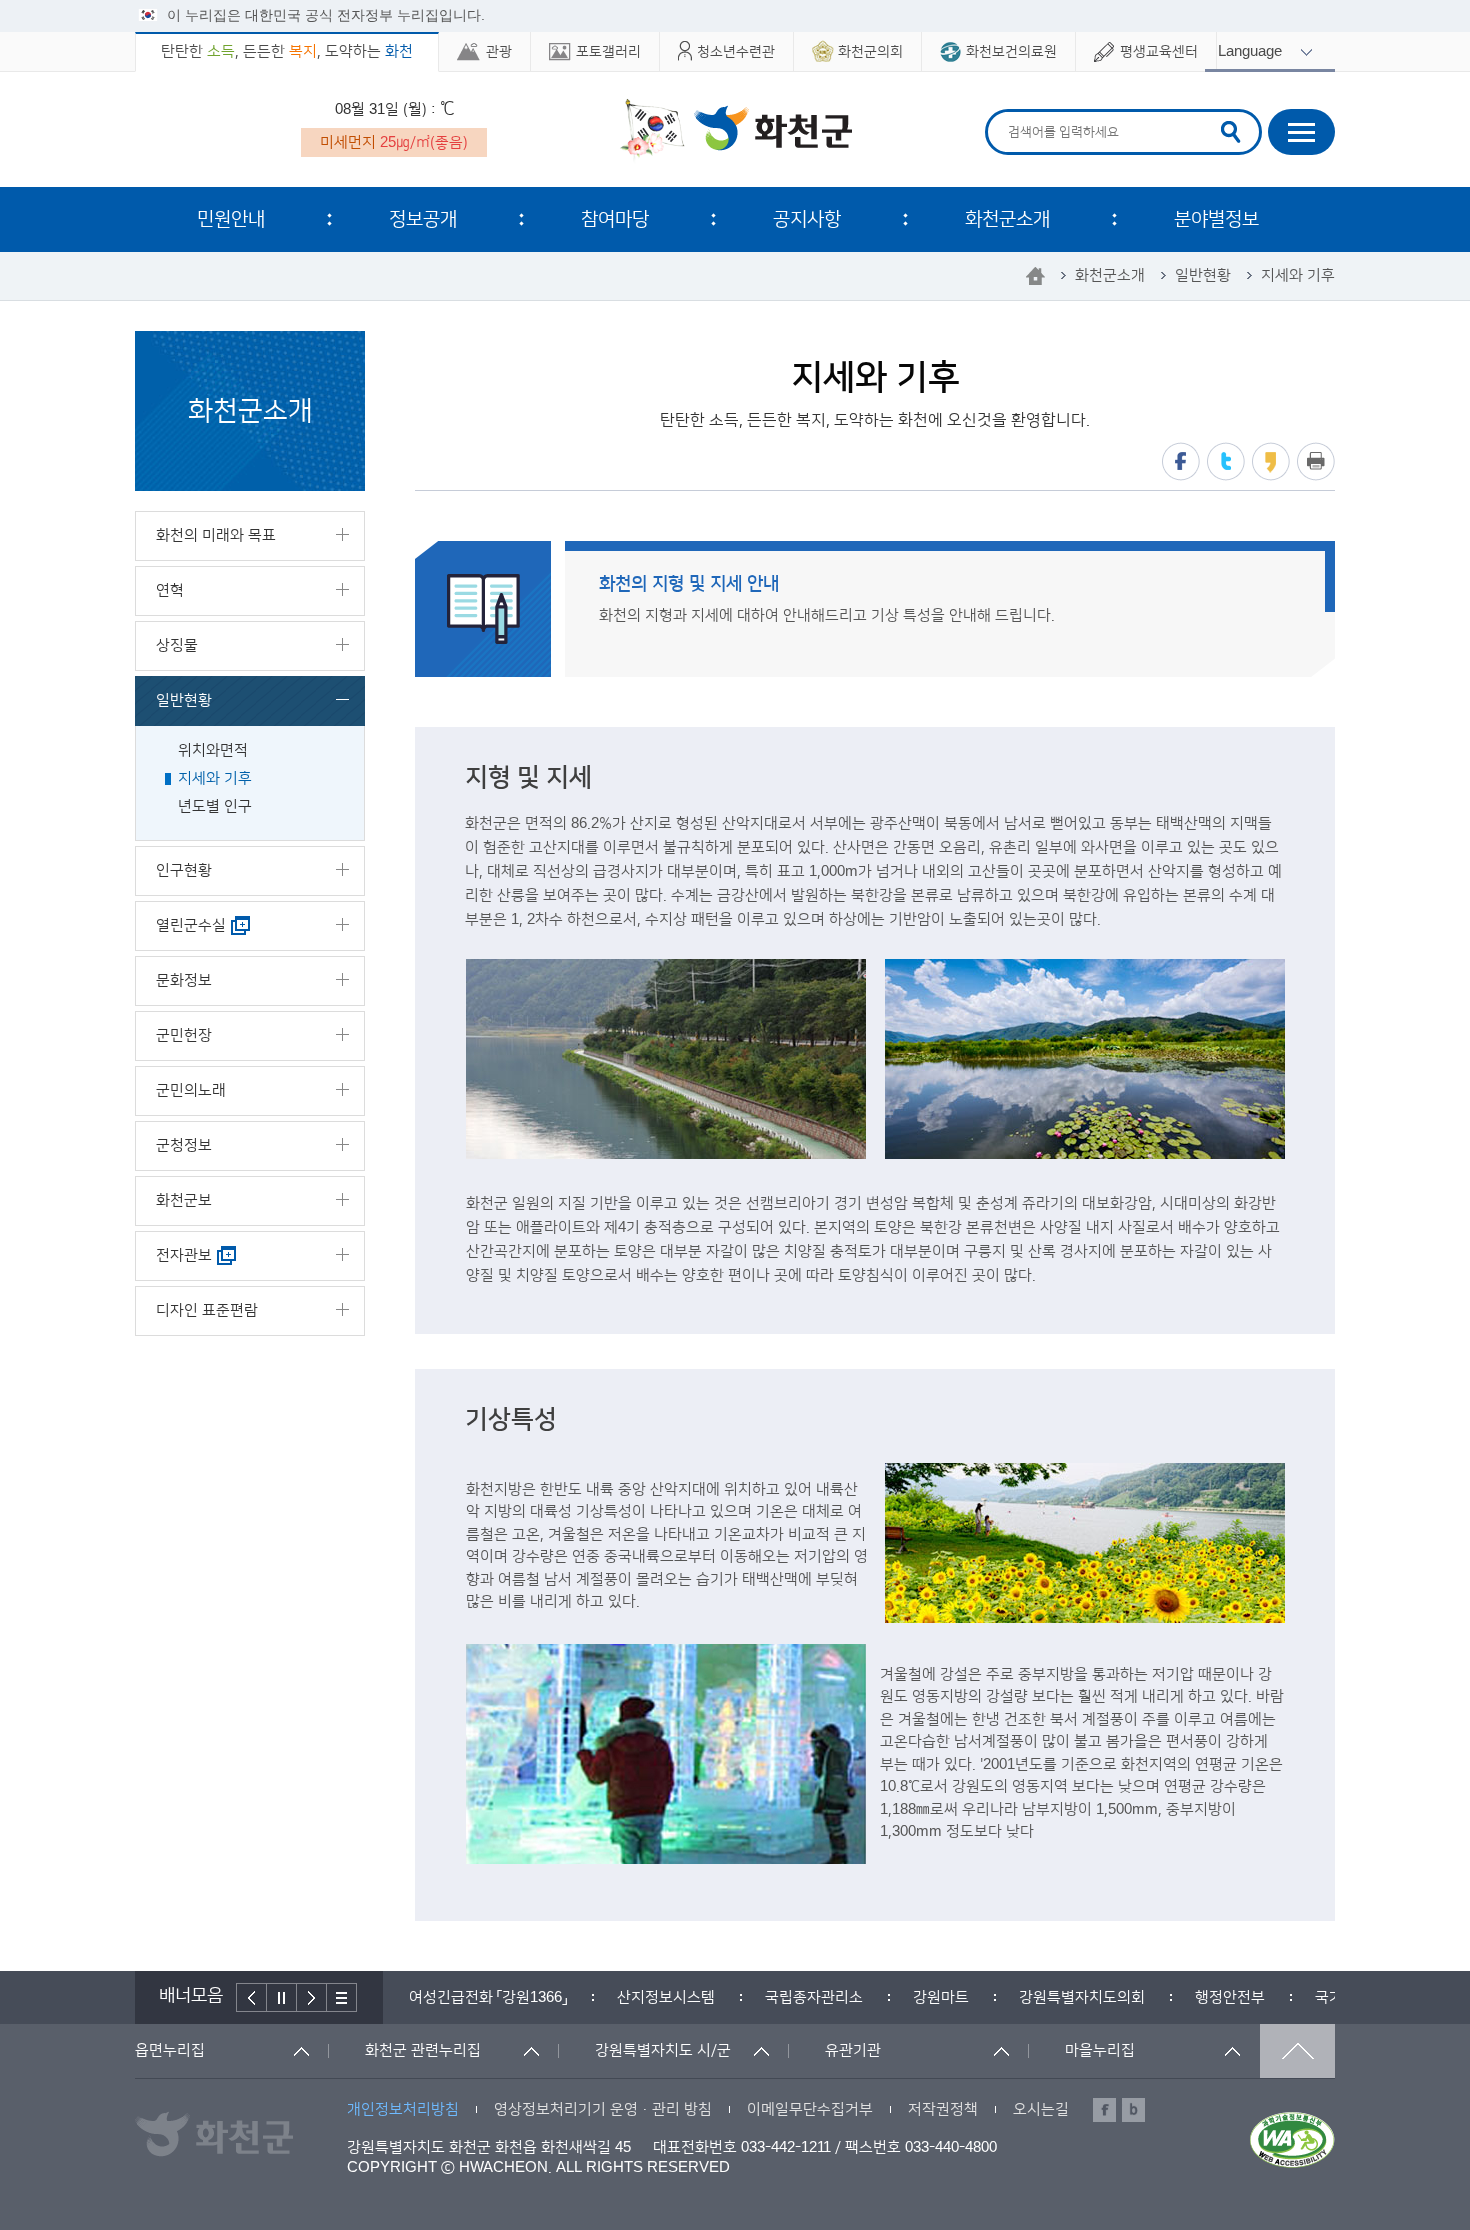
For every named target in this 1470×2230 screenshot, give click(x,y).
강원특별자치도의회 (1082, 1997)
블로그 (1133, 2110)
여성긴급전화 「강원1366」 (488, 1997)
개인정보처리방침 (403, 2109)
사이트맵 (1301, 132)
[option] (488, 1997)
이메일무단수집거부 (810, 2109)
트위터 (1226, 461)
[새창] (1292, 2140)
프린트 (1316, 461)
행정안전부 (1230, 1997)
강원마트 (941, 1997)
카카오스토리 (1271, 461)
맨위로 (1297, 2051)
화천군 (735, 131)
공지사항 (807, 219)
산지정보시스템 (666, 1997)
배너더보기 (342, 1997)
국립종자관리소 (814, 1997)
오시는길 (1041, 2109)
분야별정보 (1216, 219)
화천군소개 (1007, 219)
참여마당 (615, 219)
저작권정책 (943, 2109)
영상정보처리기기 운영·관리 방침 (603, 2109)
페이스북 (1181, 461)
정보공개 (423, 219)
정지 (282, 1997)
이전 (251, 1997)
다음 (312, 1997)
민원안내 (231, 219)
